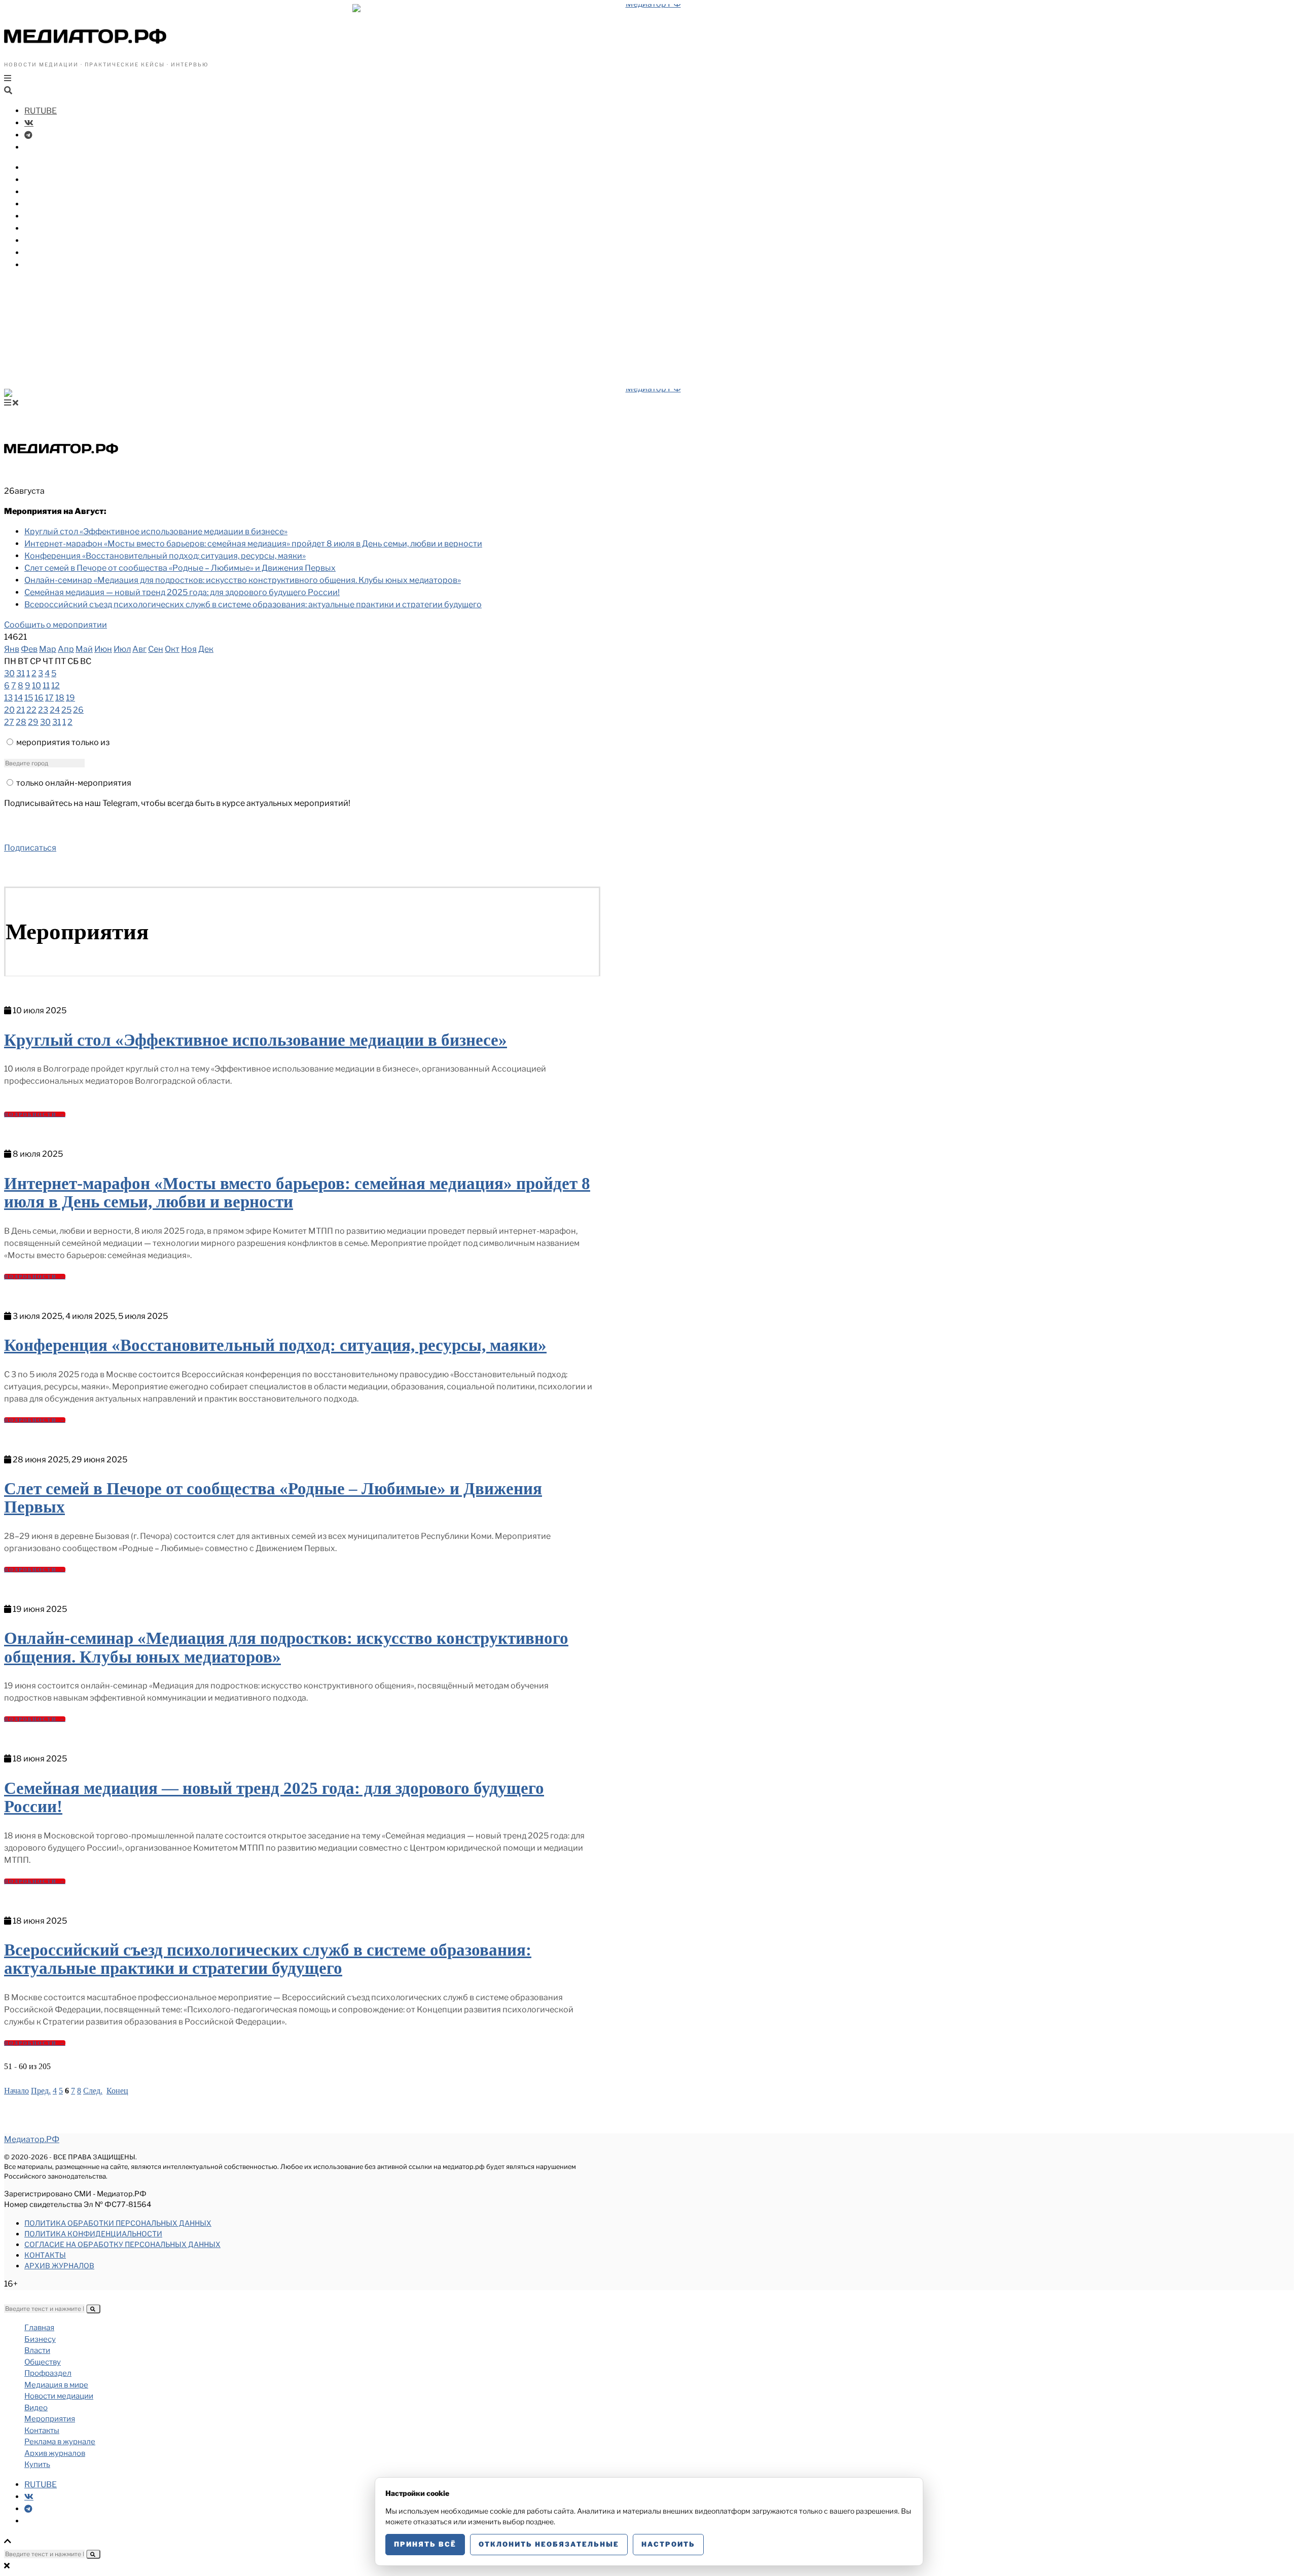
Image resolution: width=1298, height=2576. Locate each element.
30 (9, 673)
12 (56, 686)
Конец (117, 2091)
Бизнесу (42, 168)
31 (21, 673)
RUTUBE (41, 111)
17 (49, 698)
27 (9, 722)
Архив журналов (59, 2266)
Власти (40, 180)
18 (60, 698)
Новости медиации (65, 228)
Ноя (189, 649)
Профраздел (50, 204)
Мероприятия (53, 253)
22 (31, 710)
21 (21, 710)
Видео (38, 241)
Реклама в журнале (60, 2442)
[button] (93, 2309)
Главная (39, 2328)
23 (43, 710)
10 (37, 686)
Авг (139, 649)
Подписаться (30, 848)
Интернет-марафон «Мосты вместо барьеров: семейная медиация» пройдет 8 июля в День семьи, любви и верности (253, 544)
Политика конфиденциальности (93, 2234)
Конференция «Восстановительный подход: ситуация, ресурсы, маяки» (165, 556)
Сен (156, 649)
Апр (66, 649)
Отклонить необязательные (549, 2544)
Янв (12, 649)
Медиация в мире (61, 216)
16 (39, 698)
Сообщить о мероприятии (56, 625)
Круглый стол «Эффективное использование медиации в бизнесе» (156, 531)
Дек (206, 649)
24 (55, 710)
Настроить (668, 2544)
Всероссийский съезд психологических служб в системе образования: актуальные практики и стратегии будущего (253, 604)
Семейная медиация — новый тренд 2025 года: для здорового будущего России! (182, 592)
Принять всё (425, 2544)
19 (70, 698)
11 (46, 686)
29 (33, 722)
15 (29, 698)
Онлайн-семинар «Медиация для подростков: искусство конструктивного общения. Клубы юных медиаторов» (243, 580)
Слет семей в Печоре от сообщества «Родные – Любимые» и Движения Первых (180, 568)
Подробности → (35, 1114)
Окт (172, 649)
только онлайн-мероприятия (74, 783)
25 (66, 710)
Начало (16, 2091)
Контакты (45, 2255)
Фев (29, 649)
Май (84, 649)
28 (21, 722)
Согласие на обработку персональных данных (122, 2244)
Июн (103, 649)
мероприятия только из (63, 742)
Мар (48, 649)
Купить (39, 265)
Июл (122, 649)
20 (9, 710)
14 (19, 698)
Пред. (41, 2091)
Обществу (45, 192)
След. (93, 2091)
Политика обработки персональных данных (118, 2223)
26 (78, 710)
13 (8, 698)
